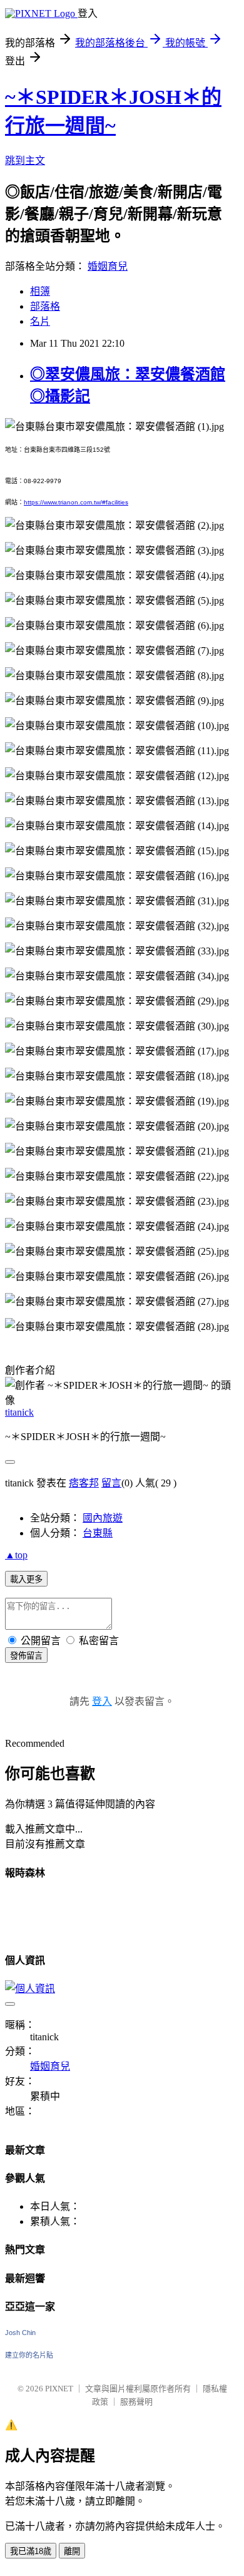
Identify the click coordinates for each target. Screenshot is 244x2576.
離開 (72, 2551)
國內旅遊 (103, 1518)
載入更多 (26, 1579)
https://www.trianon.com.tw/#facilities (76, 502)
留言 (111, 1483)
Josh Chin (20, 2333)
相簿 (40, 291)
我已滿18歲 (31, 2551)
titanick (19, 1412)
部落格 (45, 306)
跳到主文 (25, 161)
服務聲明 (136, 2402)
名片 (40, 321)
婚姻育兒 (108, 266)
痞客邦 (84, 1483)
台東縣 (98, 1533)
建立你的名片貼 (29, 2355)
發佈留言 (26, 1656)
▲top (16, 1555)
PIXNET (59, 2389)
